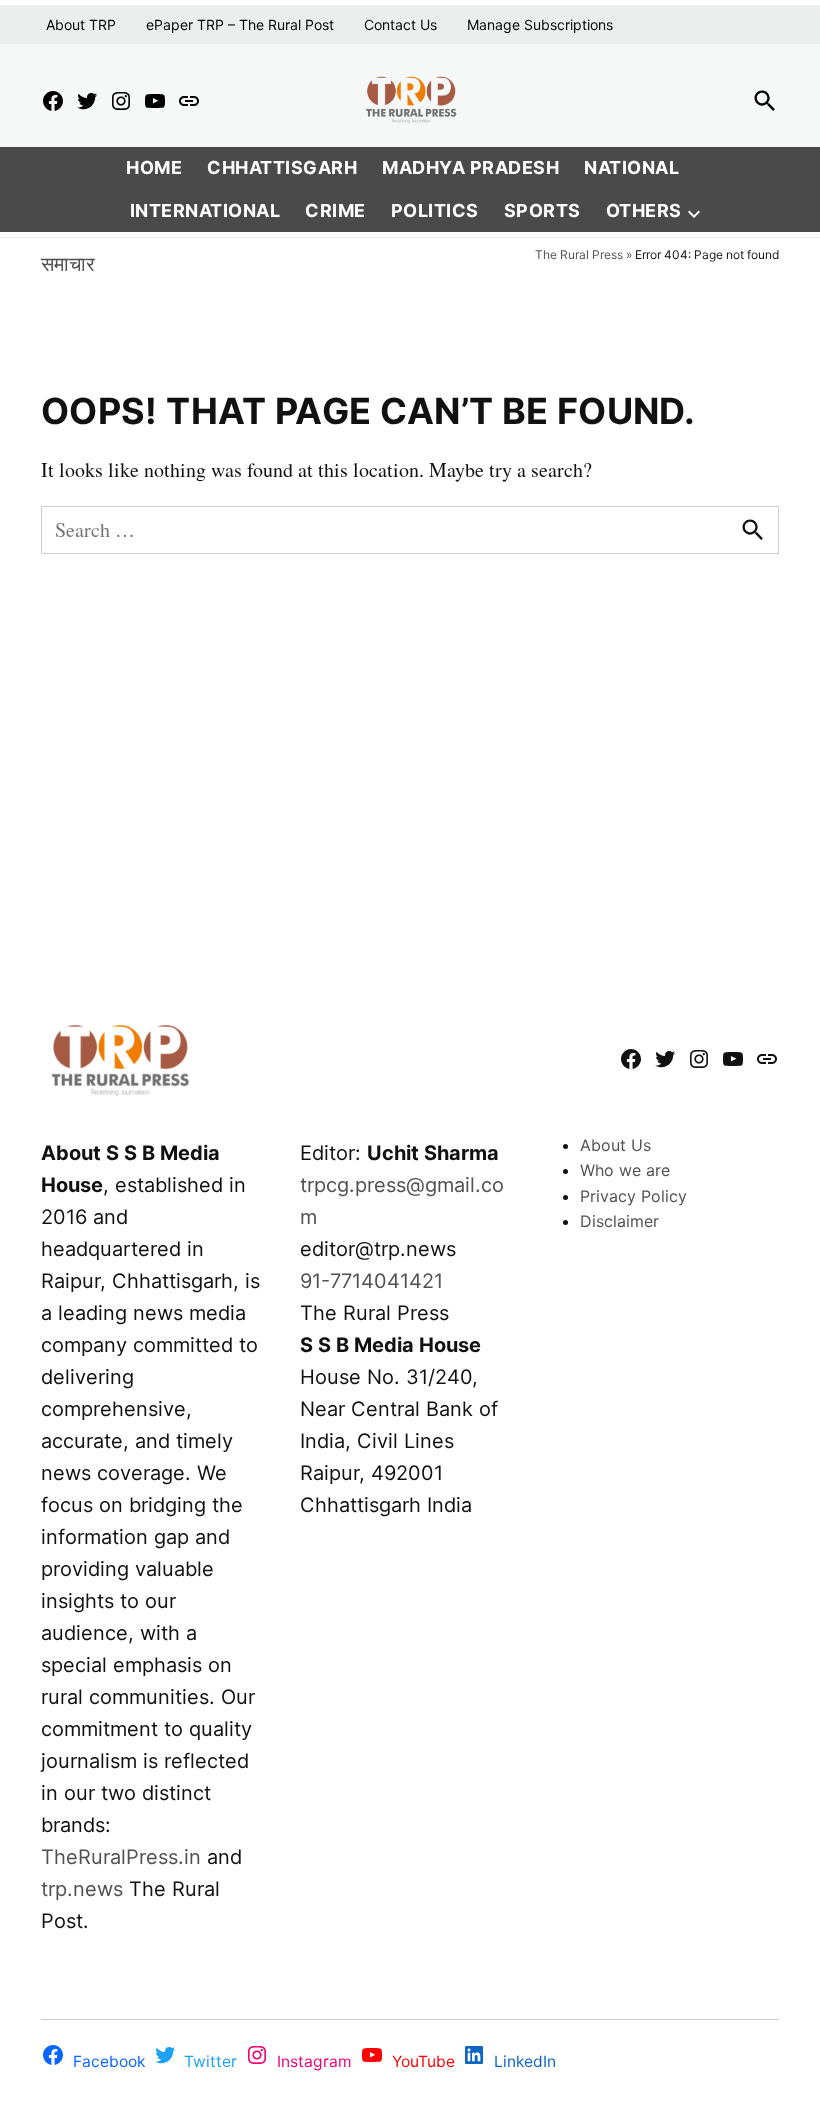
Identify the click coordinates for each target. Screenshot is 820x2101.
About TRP (81, 24)
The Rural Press (579, 254)
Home (154, 167)
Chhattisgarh (282, 167)
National (631, 167)
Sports (542, 210)
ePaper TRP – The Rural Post (240, 24)
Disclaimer (619, 1221)
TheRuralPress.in (124, 1857)
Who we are (625, 1170)
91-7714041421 (371, 1281)
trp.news (82, 1889)
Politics (435, 210)
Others (644, 210)
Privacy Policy (633, 1196)
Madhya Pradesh (470, 167)
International (205, 210)
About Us (615, 1145)
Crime (335, 210)
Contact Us (400, 24)
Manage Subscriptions (540, 24)
